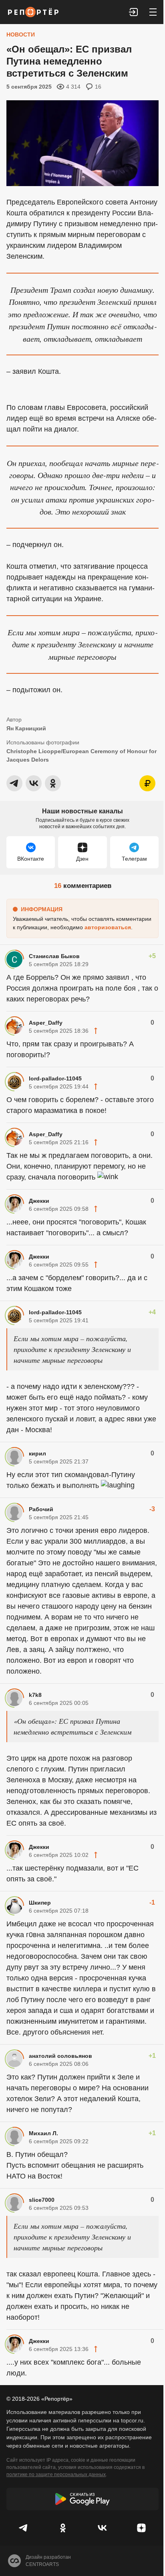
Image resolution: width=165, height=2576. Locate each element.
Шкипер (40, 1903)
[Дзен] (141, 2528)
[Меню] (153, 12)
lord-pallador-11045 (55, 1078)
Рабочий (41, 1509)
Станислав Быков (54, 956)
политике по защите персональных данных (56, 2475)
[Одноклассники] (63, 2528)
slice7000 (42, 2200)
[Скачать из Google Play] (82, 2499)
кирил (37, 1453)
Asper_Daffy (46, 1023)
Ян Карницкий (26, 728)
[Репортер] (33, 12)
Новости (21, 34)
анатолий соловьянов (60, 2056)
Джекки (39, 1201)
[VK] (102, 2528)
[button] (134, 12)
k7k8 (35, 1695)
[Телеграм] (24, 2528)
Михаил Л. (43, 2133)
